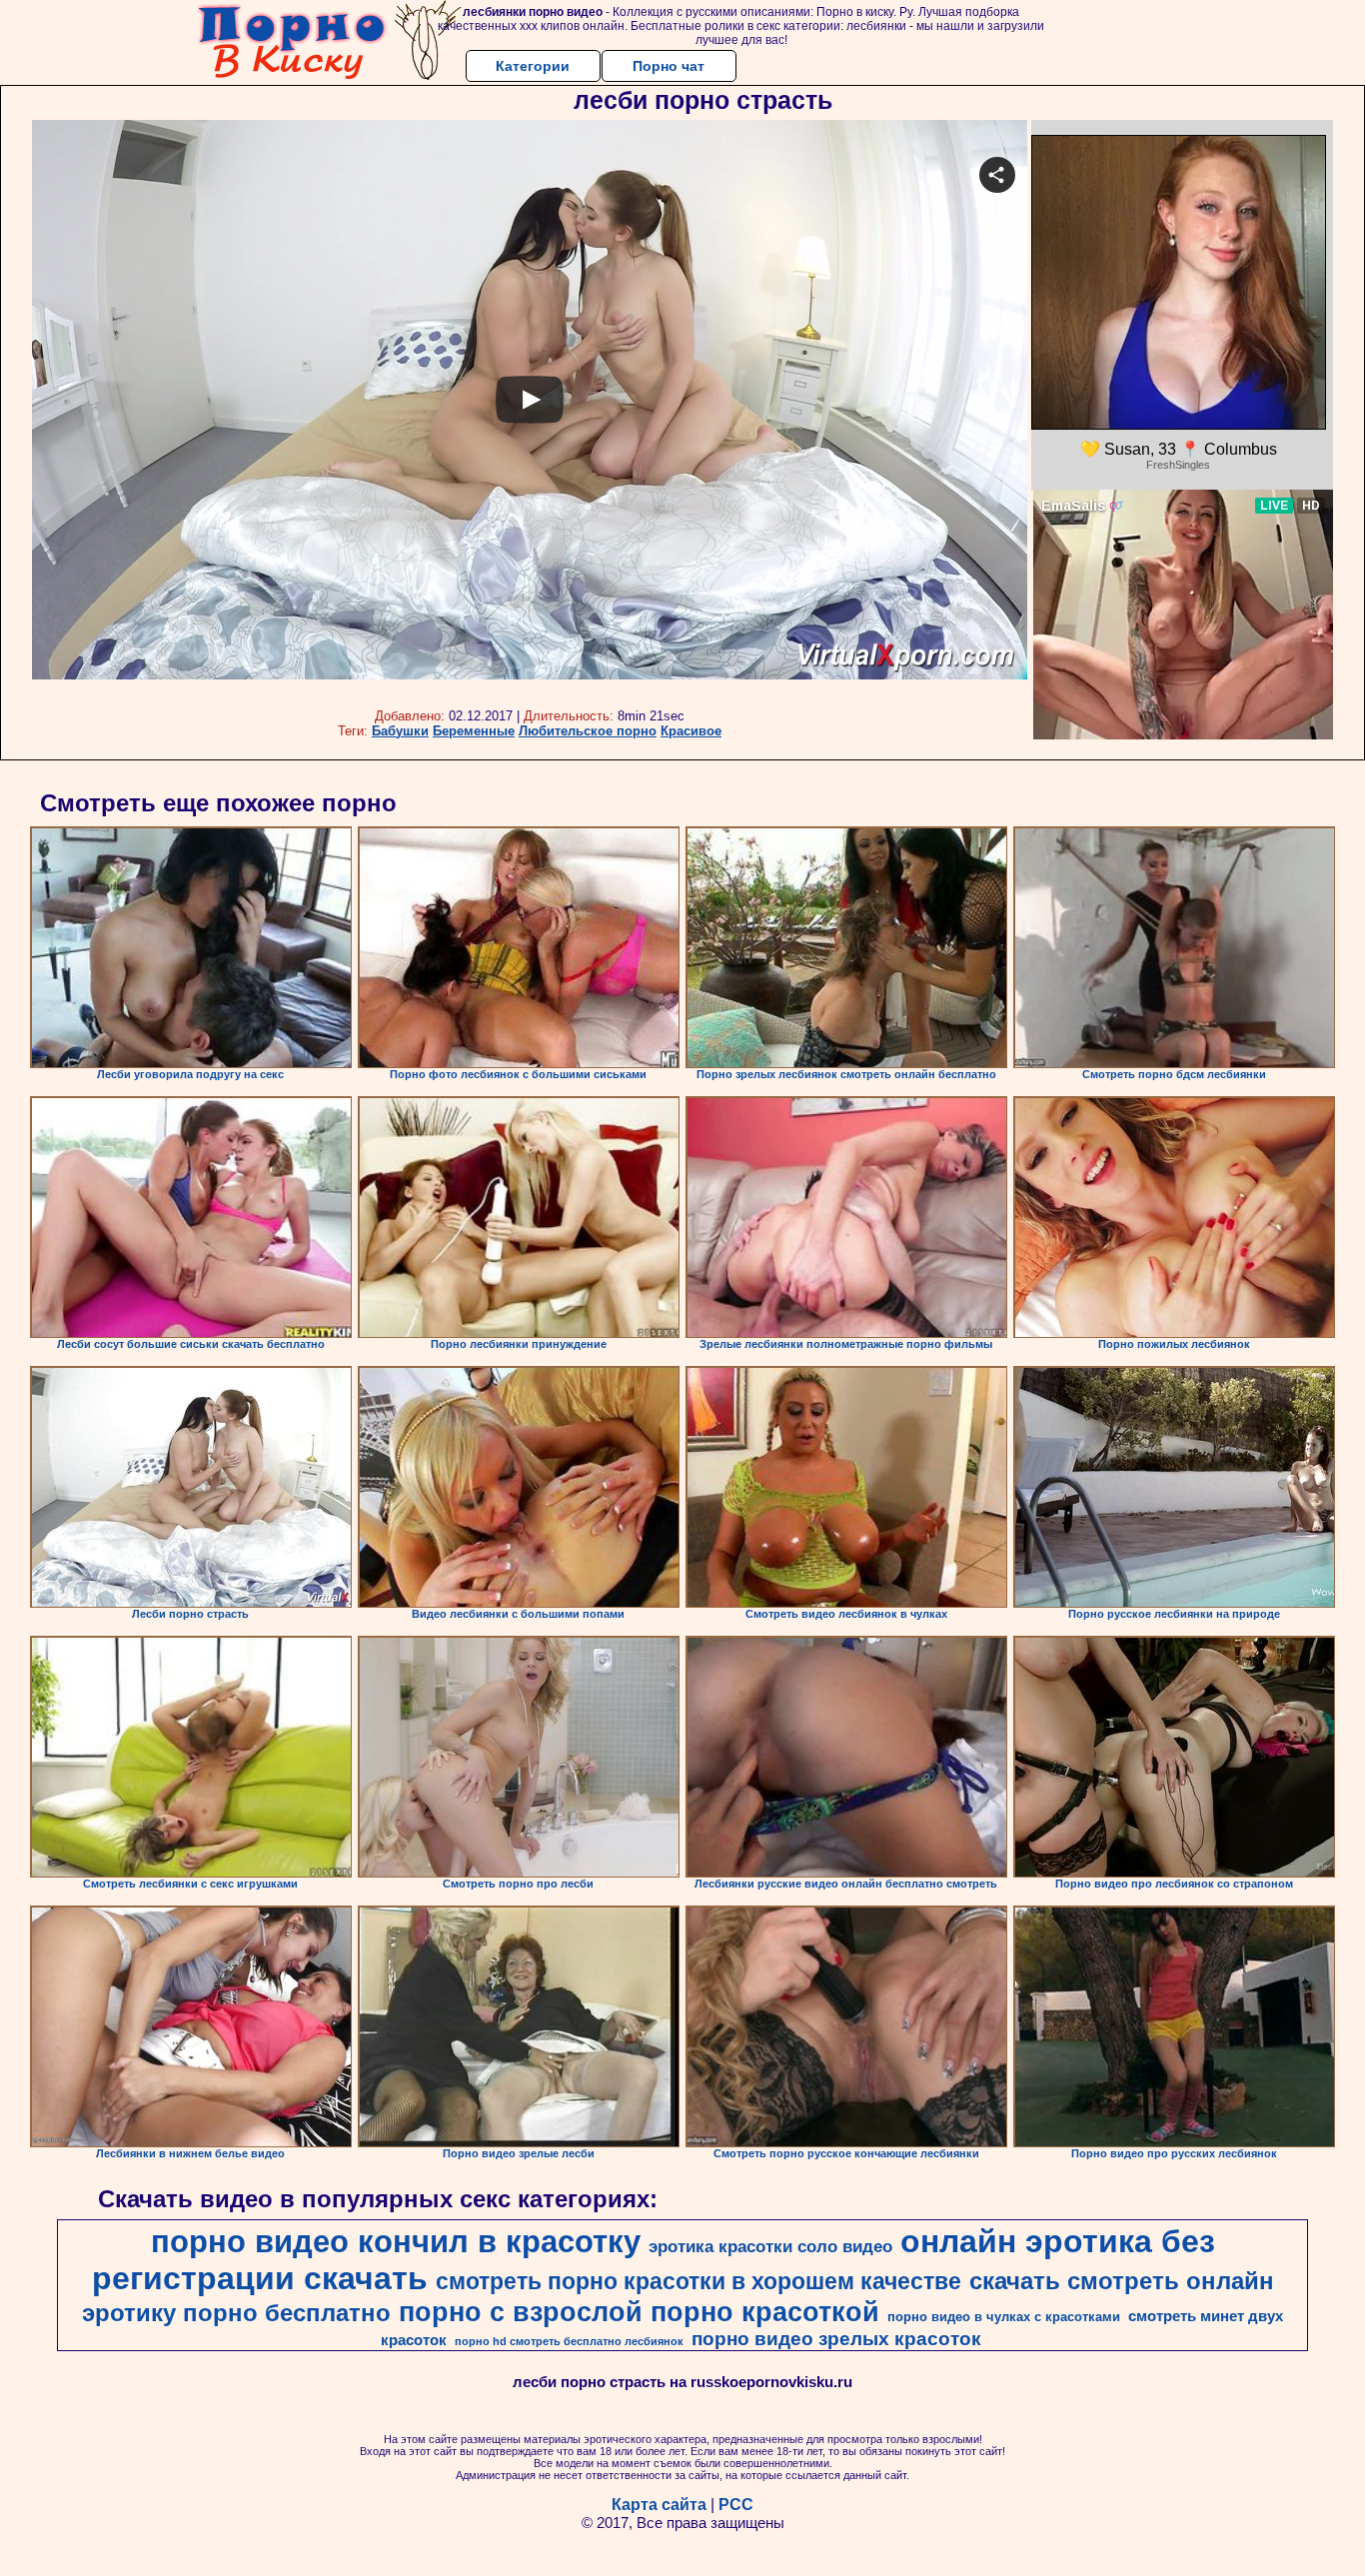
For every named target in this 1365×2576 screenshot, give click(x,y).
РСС (736, 2505)
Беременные (474, 731)
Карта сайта (659, 2505)
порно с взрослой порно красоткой (639, 2312)
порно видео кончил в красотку (396, 2241)
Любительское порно (588, 731)
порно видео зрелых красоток (836, 2339)
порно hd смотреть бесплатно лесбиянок (569, 2341)
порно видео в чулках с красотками (1004, 2317)
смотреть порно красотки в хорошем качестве (698, 2281)
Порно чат (669, 66)
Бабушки (400, 731)
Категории (533, 66)
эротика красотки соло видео (770, 2246)
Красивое (691, 731)
